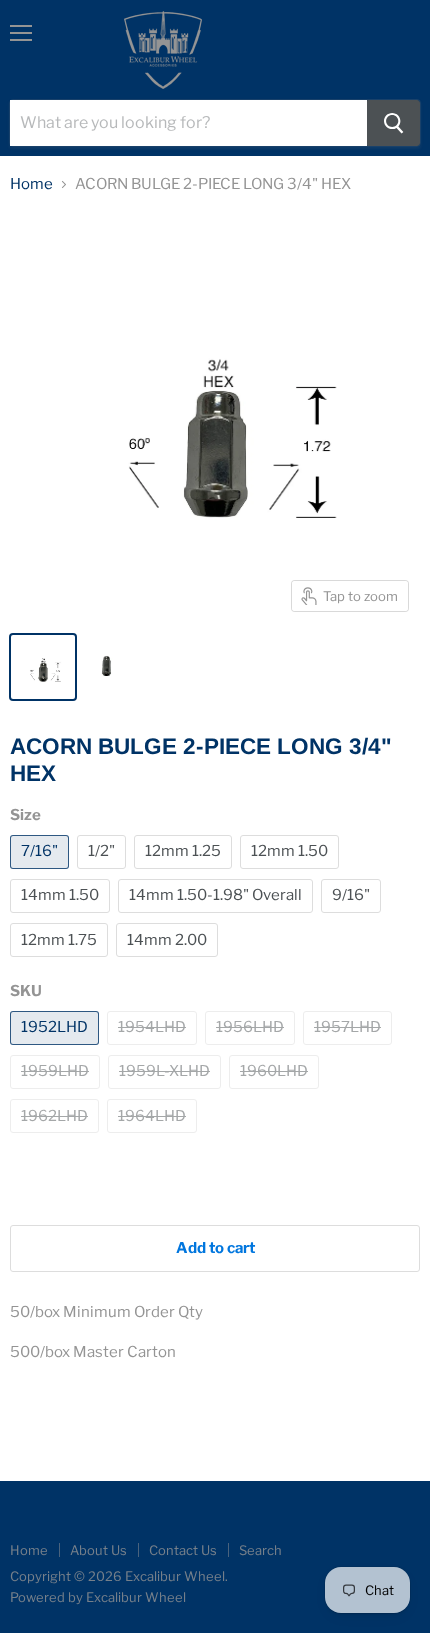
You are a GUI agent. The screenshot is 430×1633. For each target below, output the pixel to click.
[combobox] (188, 123)
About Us (98, 1550)
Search (260, 1550)
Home (31, 184)
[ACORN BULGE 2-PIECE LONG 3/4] (43, 667)
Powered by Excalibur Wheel (98, 1597)
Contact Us (183, 1550)
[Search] (393, 123)
